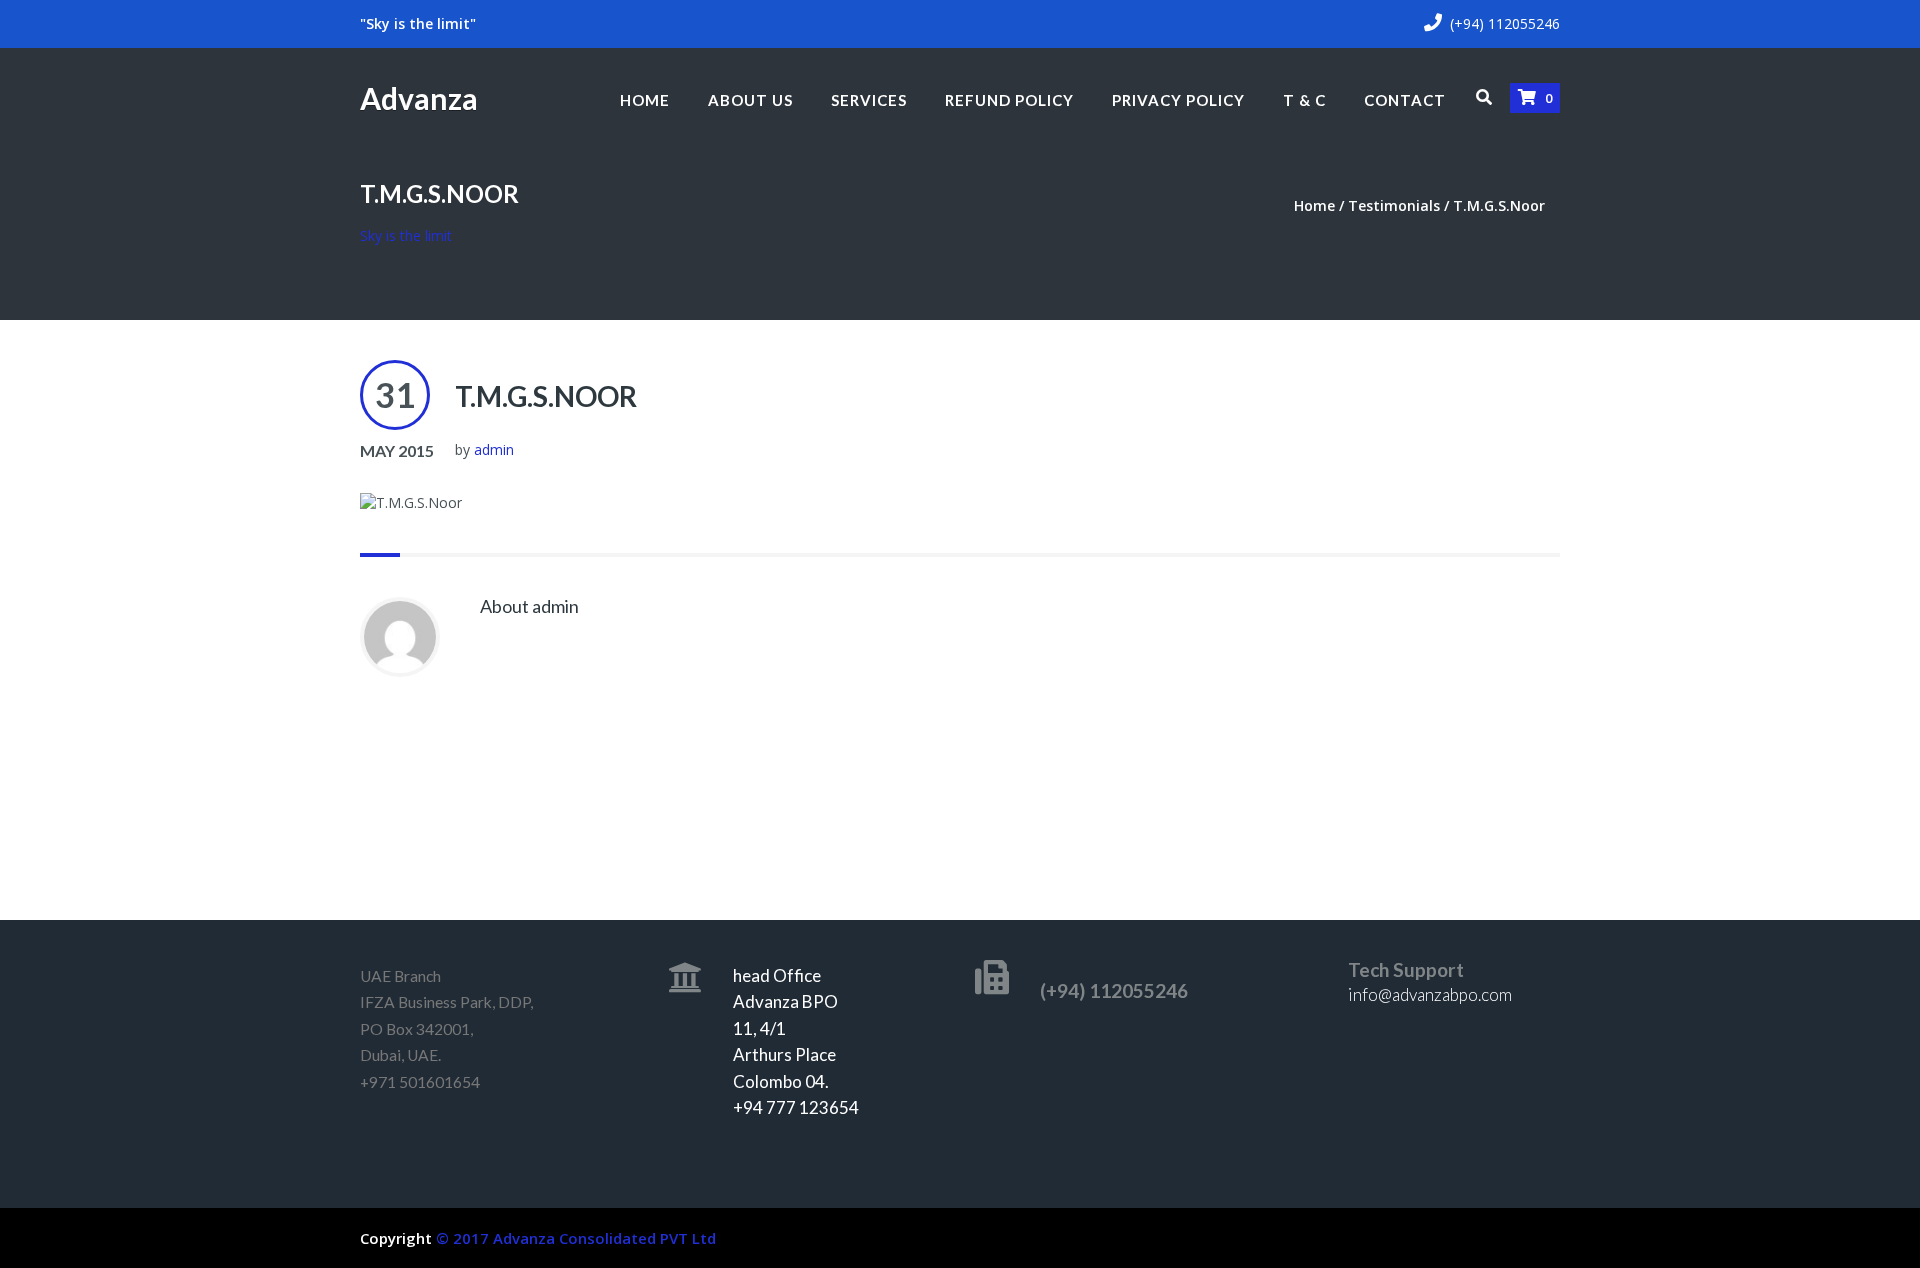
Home (645, 100)
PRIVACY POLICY (1178, 100)
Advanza (419, 98)
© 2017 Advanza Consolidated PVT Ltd (576, 1238)
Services (869, 100)
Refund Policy (1009, 100)
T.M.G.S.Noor (546, 396)
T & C (1304, 100)
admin (494, 449)
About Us (750, 100)
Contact (1405, 100)
